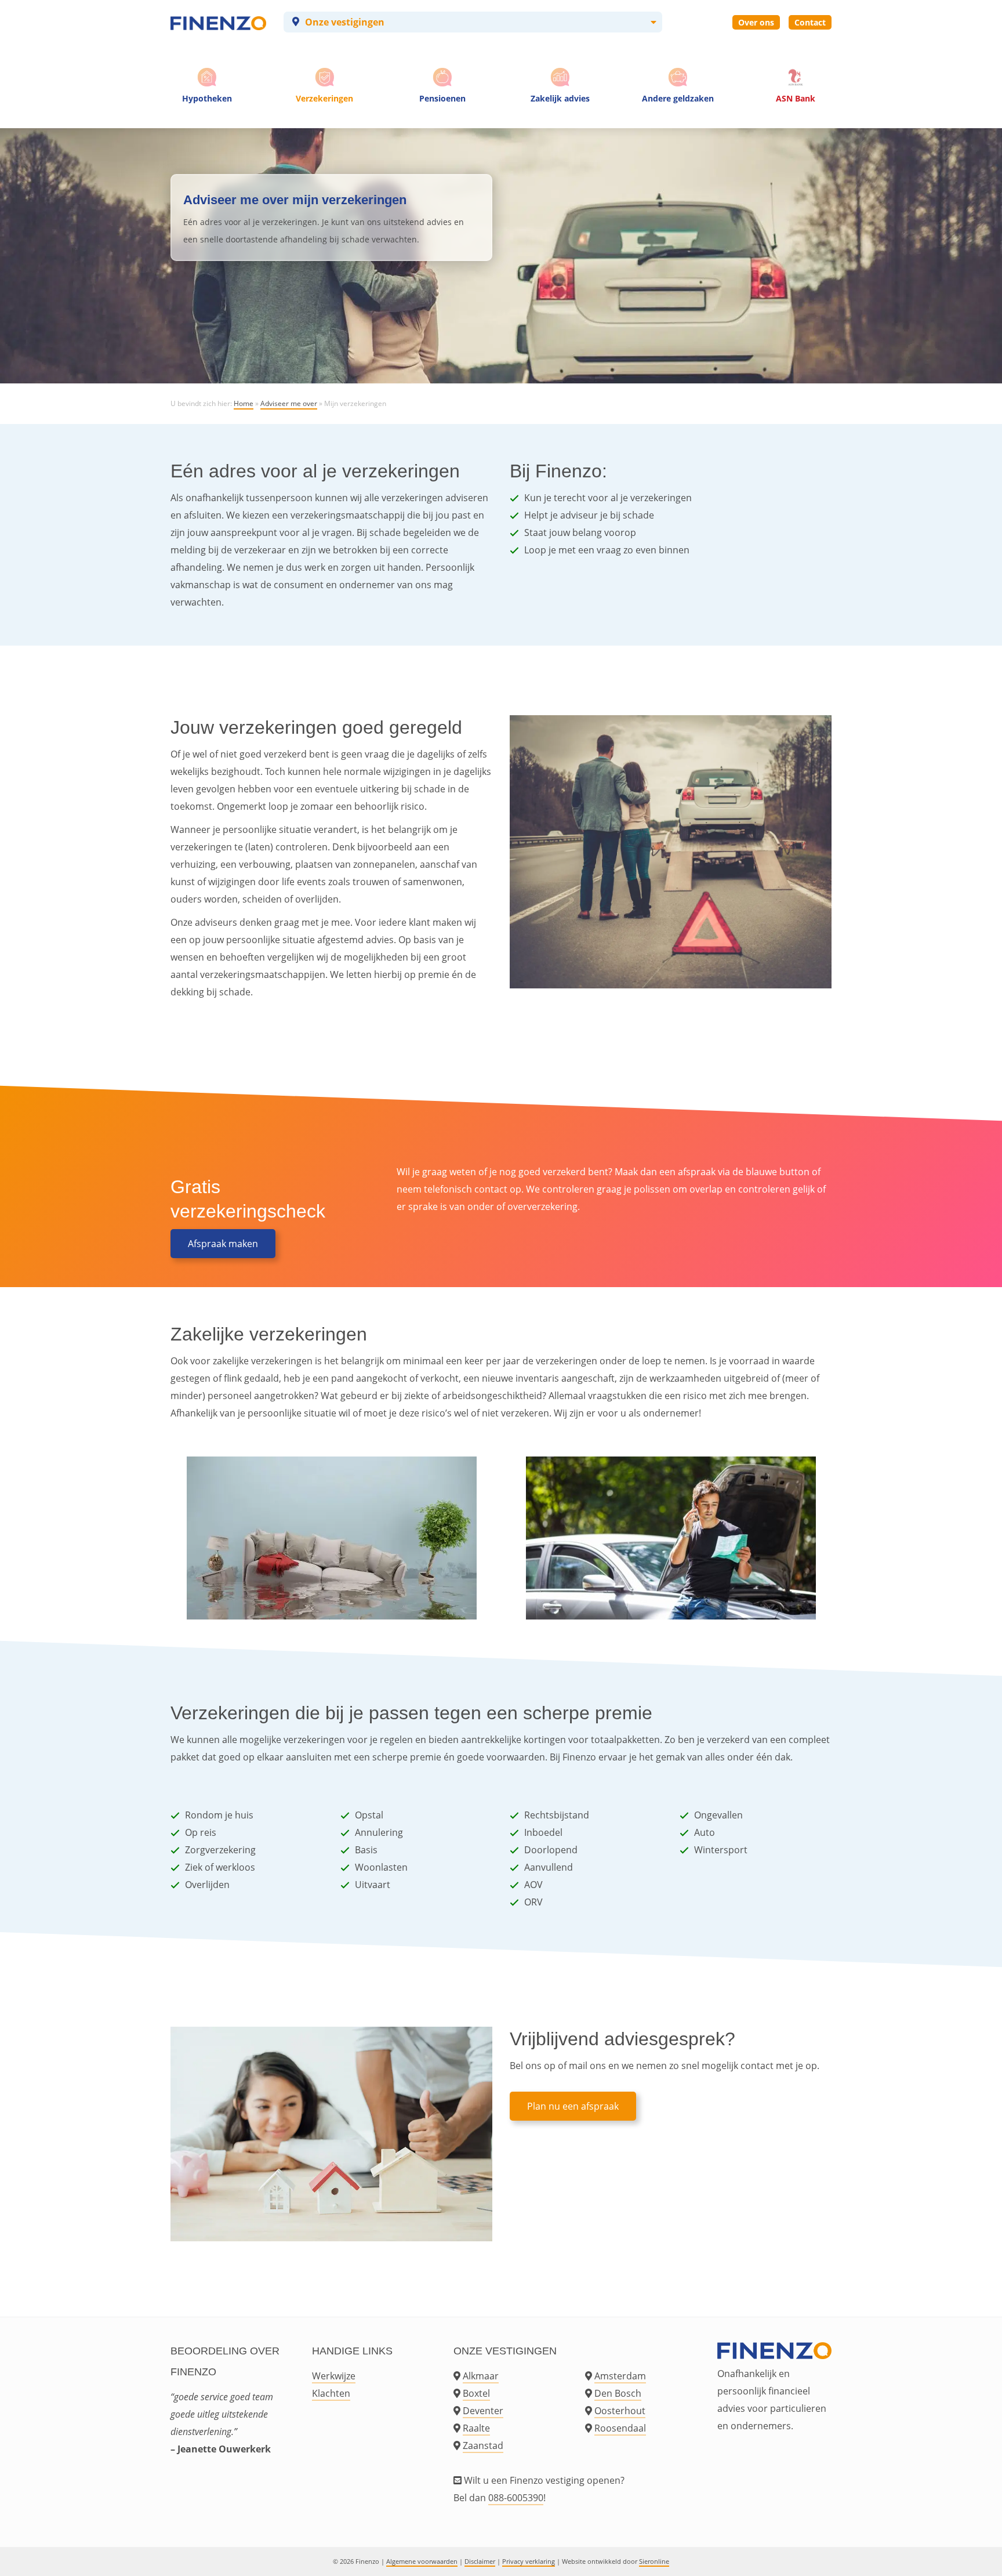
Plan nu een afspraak (573, 2106)
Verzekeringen (324, 98)
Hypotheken (207, 98)
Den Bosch (618, 2393)
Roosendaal (620, 2428)
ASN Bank (796, 98)
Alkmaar (481, 2376)
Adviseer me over (289, 403)
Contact (810, 22)
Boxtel (476, 2393)
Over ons (756, 22)
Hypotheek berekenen (209, 122)
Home (244, 403)
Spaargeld (678, 122)
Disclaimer (480, 2561)
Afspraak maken (223, 1244)
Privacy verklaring (529, 2561)
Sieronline (654, 2561)
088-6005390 (516, 2498)
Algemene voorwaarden (422, 2561)
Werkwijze (334, 2376)
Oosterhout (620, 2411)
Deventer (483, 2411)
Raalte (476, 2428)
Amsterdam (620, 2376)
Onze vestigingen (345, 22)
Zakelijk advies (560, 98)
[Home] (218, 22)
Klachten (331, 2393)
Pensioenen (442, 98)
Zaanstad (483, 2445)
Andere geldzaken (678, 98)
